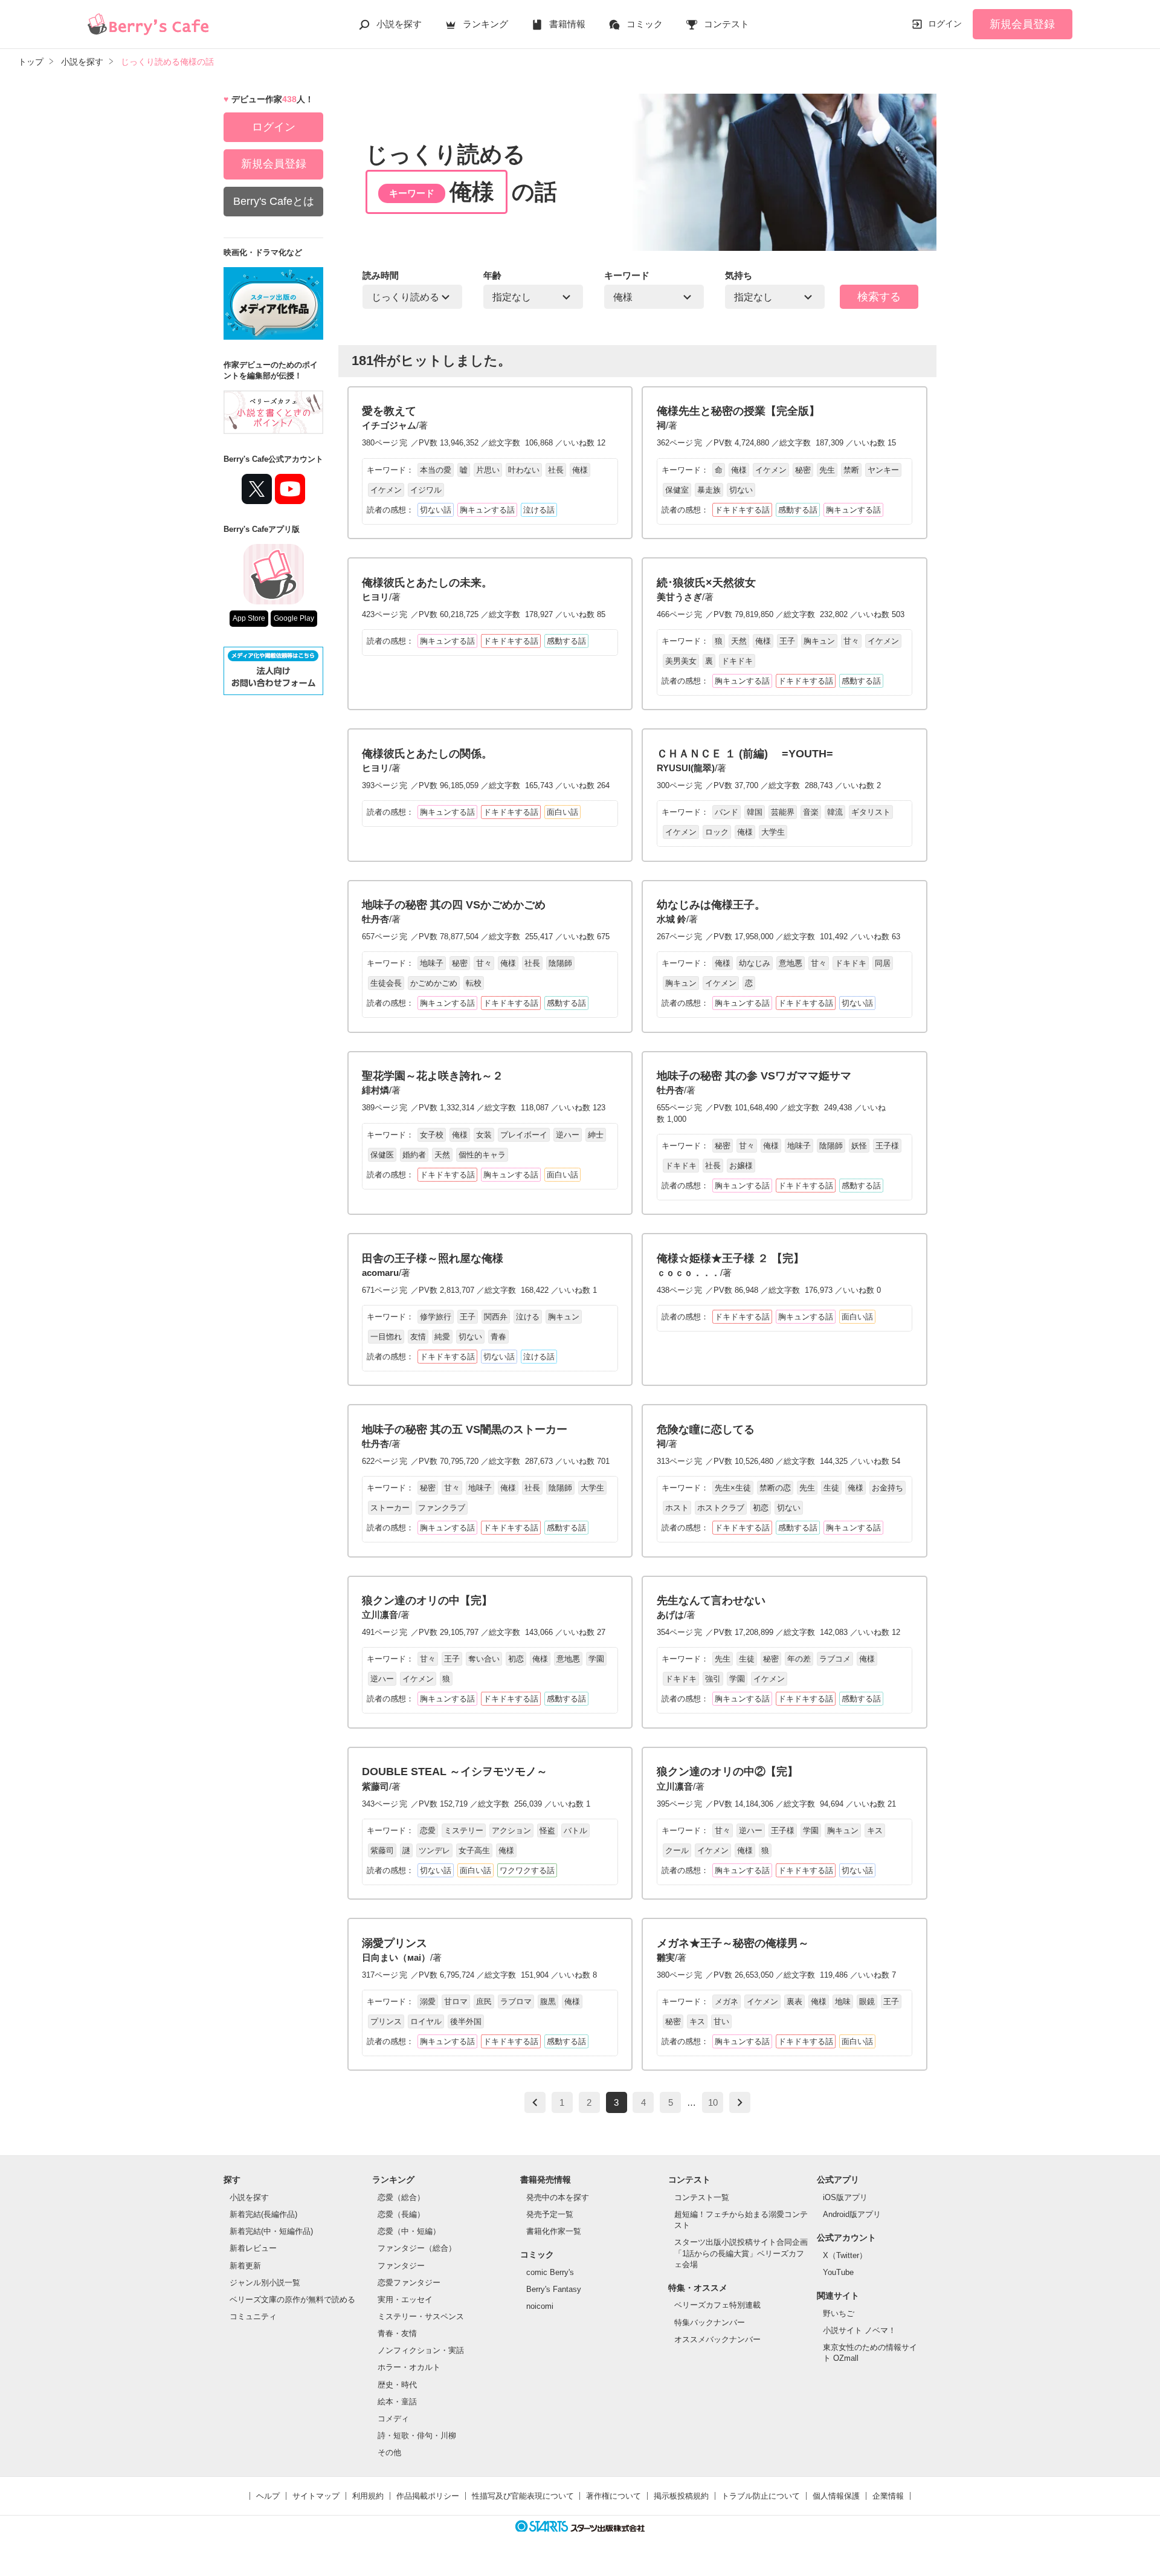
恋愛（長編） (401, 2214)
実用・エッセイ (405, 2299)
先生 (827, 470)
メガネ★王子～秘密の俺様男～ (733, 1943)
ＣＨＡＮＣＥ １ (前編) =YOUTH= (745, 754)
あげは (670, 1615)
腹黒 (548, 2002)
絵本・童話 (397, 2402)
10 (713, 2102)
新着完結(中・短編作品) (271, 2231)
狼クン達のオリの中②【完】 (727, 1772)
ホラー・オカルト (409, 2367)
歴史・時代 (397, 2385)
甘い (721, 2021)
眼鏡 (867, 2002)
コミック (645, 24)
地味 (843, 2002)
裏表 (794, 2002)
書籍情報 (567, 24)
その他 (389, 2452)
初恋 (761, 1508)
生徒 (831, 1488)
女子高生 (474, 1850)
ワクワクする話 (527, 1870)
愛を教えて (389, 411)
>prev (535, 2102)
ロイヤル (426, 2021)
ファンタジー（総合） (417, 2248)
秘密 (803, 470)
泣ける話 (539, 510)
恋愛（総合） (401, 2197)
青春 (498, 1337)
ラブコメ (835, 1659)
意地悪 (791, 963)
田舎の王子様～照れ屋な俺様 (433, 1258)
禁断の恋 (775, 1488)
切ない (741, 490)
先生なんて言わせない (711, 1600)
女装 (484, 1135)
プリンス (386, 2021)
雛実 (666, 1957)
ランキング (485, 24)
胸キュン (819, 641)
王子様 (887, 1146)
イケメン (386, 490)
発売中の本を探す (558, 2197)
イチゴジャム (389, 425)
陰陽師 (560, 963)
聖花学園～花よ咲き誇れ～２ (433, 1076)
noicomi (540, 2306)
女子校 (432, 1135)
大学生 (773, 832)
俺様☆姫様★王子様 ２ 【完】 (730, 1258)
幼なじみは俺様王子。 (711, 905)
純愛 (442, 1337)
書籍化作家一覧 (554, 2231)
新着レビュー (253, 2248)
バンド (727, 812)
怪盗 (547, 1830)
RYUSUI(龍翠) (686, 768)
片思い (488, 470)
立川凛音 (380, 1615)
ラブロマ (516, 2002)
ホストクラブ (721, 1508)
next (740, 2102)
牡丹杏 (375, 919)
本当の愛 (436, 470)
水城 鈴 (672, 919)
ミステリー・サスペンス (421, 2316)
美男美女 (681, 661)
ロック (717, 832)
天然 (739, 641)
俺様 (580, 470)
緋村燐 (375, 1090)
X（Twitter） (845, 2255)
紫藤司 (375, 1786)
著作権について (614, 2496)
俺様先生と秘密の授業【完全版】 (738, 411)
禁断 (851, 470)
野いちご (839, 2313)
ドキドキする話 (742, 510)
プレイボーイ (524, 1135)
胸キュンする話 (487, 510)
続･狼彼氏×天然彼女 (706, 583)
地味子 (432, 963)
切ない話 (436, 510)
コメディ (393, 2419)
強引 (713, 1679)
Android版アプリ (852, 2214)
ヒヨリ (375, 597)
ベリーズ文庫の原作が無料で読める (292, 2299)
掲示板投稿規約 (681, 2496)
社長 (556, 470)
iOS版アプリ (845, 2197)
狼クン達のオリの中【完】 (427, 1600)
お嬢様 (741, 1166)
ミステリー (464, 1830)
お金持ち (888, 1488)
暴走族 (709, 490)
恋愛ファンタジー (409, 2283)
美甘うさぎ (679, 597)
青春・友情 (397, 2333)
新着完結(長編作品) (263, 2214)
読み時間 (381, 275)
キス (875, 1830)
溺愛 (428, 2002)
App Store (249, 618)
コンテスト (727, 24)
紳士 (596, 1135)
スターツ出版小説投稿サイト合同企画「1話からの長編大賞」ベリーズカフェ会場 (741, 2253)
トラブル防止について (761, 2496)
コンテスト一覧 (702, 2197)
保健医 (382, 1155)
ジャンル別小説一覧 (265, 2283)
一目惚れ (386, 1337)
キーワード (627, 275)
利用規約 (368, 2496)
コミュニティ (253, 2316)
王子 (787, 641)
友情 (418, 1337)
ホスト (677, 1508)
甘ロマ (456, 2002)
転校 (474, 983)
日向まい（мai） (396, 1957)
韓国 (755, 812)
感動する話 (798, 510)
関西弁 (496, 1317)
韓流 (835, 812)
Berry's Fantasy (554, 2289)
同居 (883, 963)
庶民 (484, 2002)
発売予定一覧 (550, 2214)
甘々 (851, 641)
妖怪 (859, 1146)
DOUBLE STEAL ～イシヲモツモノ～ (455, 1772)
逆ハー (568, 1135)
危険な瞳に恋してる (706, 1429)
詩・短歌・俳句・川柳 (417, 2435)
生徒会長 (386, 983)
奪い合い (484, 1659)
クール (677, 1850)
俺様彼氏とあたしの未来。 (427, 583)
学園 (596, 1659)
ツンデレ (434, 1850)
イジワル (426, 490)
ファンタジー (401, 2266)
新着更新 (245, 2266)
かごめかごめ (434, 983)
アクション (511, 1830)
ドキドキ (737, 661)
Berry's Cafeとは (274, 201)
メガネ (727, 2002)
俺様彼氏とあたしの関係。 (427, 754)
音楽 (811, 812)
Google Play (294, 618)
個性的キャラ (482, 1155)
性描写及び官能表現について (523, 2496)
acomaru (380, 1273)
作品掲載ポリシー (428, 2496)
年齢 (492, 275)
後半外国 (466, 2021)
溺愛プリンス (395, 1943)
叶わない (524, 470)
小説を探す (399, 24)
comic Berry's (550, 2272)
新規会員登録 (1022, 24)
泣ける (528, 1317)
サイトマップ (316, 2496)
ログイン (945, 24)
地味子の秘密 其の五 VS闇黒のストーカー (465, 1429)
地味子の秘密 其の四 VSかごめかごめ (454, 905)
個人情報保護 (836, 2496)
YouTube (838, 2272)
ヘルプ (268, 2496)
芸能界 (783, 812)
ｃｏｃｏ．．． (688, 1273)
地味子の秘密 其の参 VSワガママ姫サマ (754, 1076)
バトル (575, 1830)
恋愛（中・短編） (409, 2231)
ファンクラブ (442, 1508)
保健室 (677, 490)
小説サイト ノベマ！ (859, 2330)
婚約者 (414, 1155)
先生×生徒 (733, 1488)
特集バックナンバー (710, 2322)
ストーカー (390, 1508)
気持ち (739, 275)
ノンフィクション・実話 (421, 2350)
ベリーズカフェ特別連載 (717, 2305)
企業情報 (888, 2496)
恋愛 (428, 1830)
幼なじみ (755, 963)
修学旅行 (436, 1317)
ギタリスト (871, 812)
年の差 (799, 1659)
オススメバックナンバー (717, 2339)
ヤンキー (883, 470)
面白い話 (562, 812)
